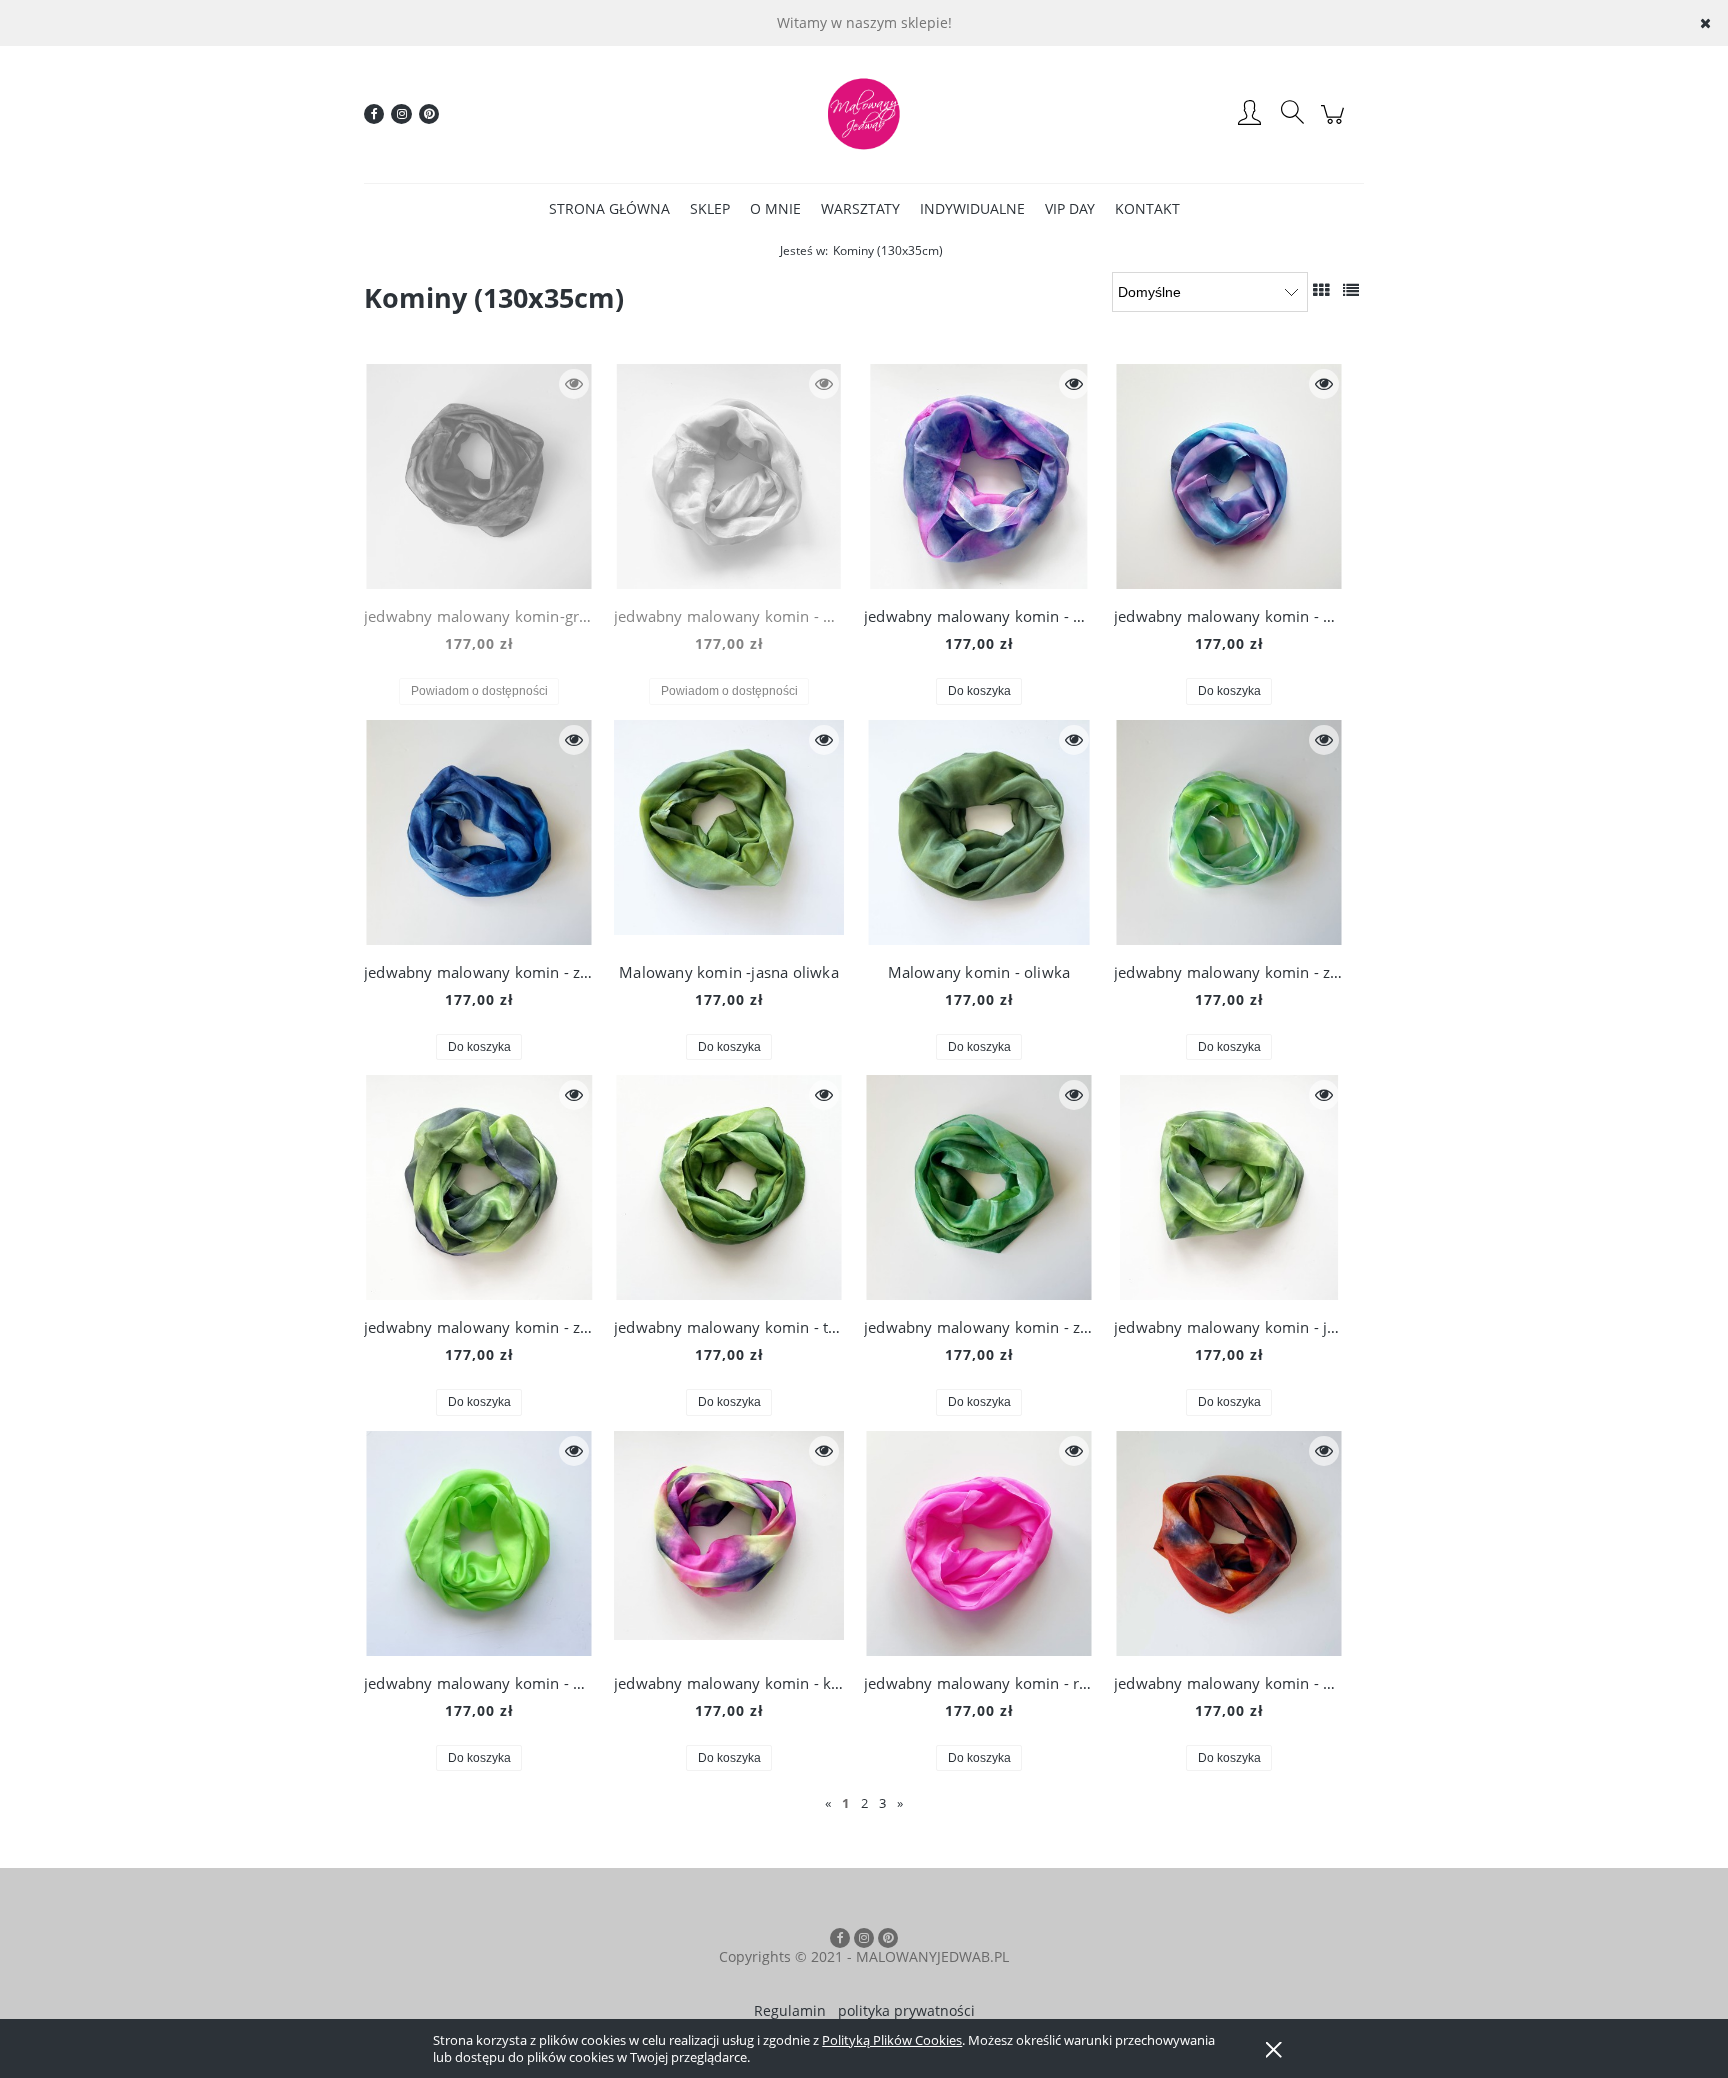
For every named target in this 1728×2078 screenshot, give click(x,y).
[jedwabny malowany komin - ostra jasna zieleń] (479, 1543)
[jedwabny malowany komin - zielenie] (1229, 832)
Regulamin (790, 2010)
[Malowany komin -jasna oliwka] (729, 832)
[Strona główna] (864, 114)
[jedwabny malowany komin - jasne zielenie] (1229, 1187)
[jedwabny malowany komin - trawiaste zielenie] (729, 1187)
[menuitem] (609, 208)
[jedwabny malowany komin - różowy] (979, 1543)
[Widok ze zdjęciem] (1321, 290)
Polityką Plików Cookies (892, 2040)
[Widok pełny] (1351, 290)
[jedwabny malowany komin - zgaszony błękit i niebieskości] (479, 832)
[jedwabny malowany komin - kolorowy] (729, 1543)
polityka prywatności (906, 2010)
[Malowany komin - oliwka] (979, 832)
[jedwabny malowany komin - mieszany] (1229, 1543)
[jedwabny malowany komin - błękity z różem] (729, 476)
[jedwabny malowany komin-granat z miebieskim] (479, 476)
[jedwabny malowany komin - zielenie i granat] (479, 1187)
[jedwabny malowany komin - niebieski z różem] (979, 476)
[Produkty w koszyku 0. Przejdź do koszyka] (1335, 124)
